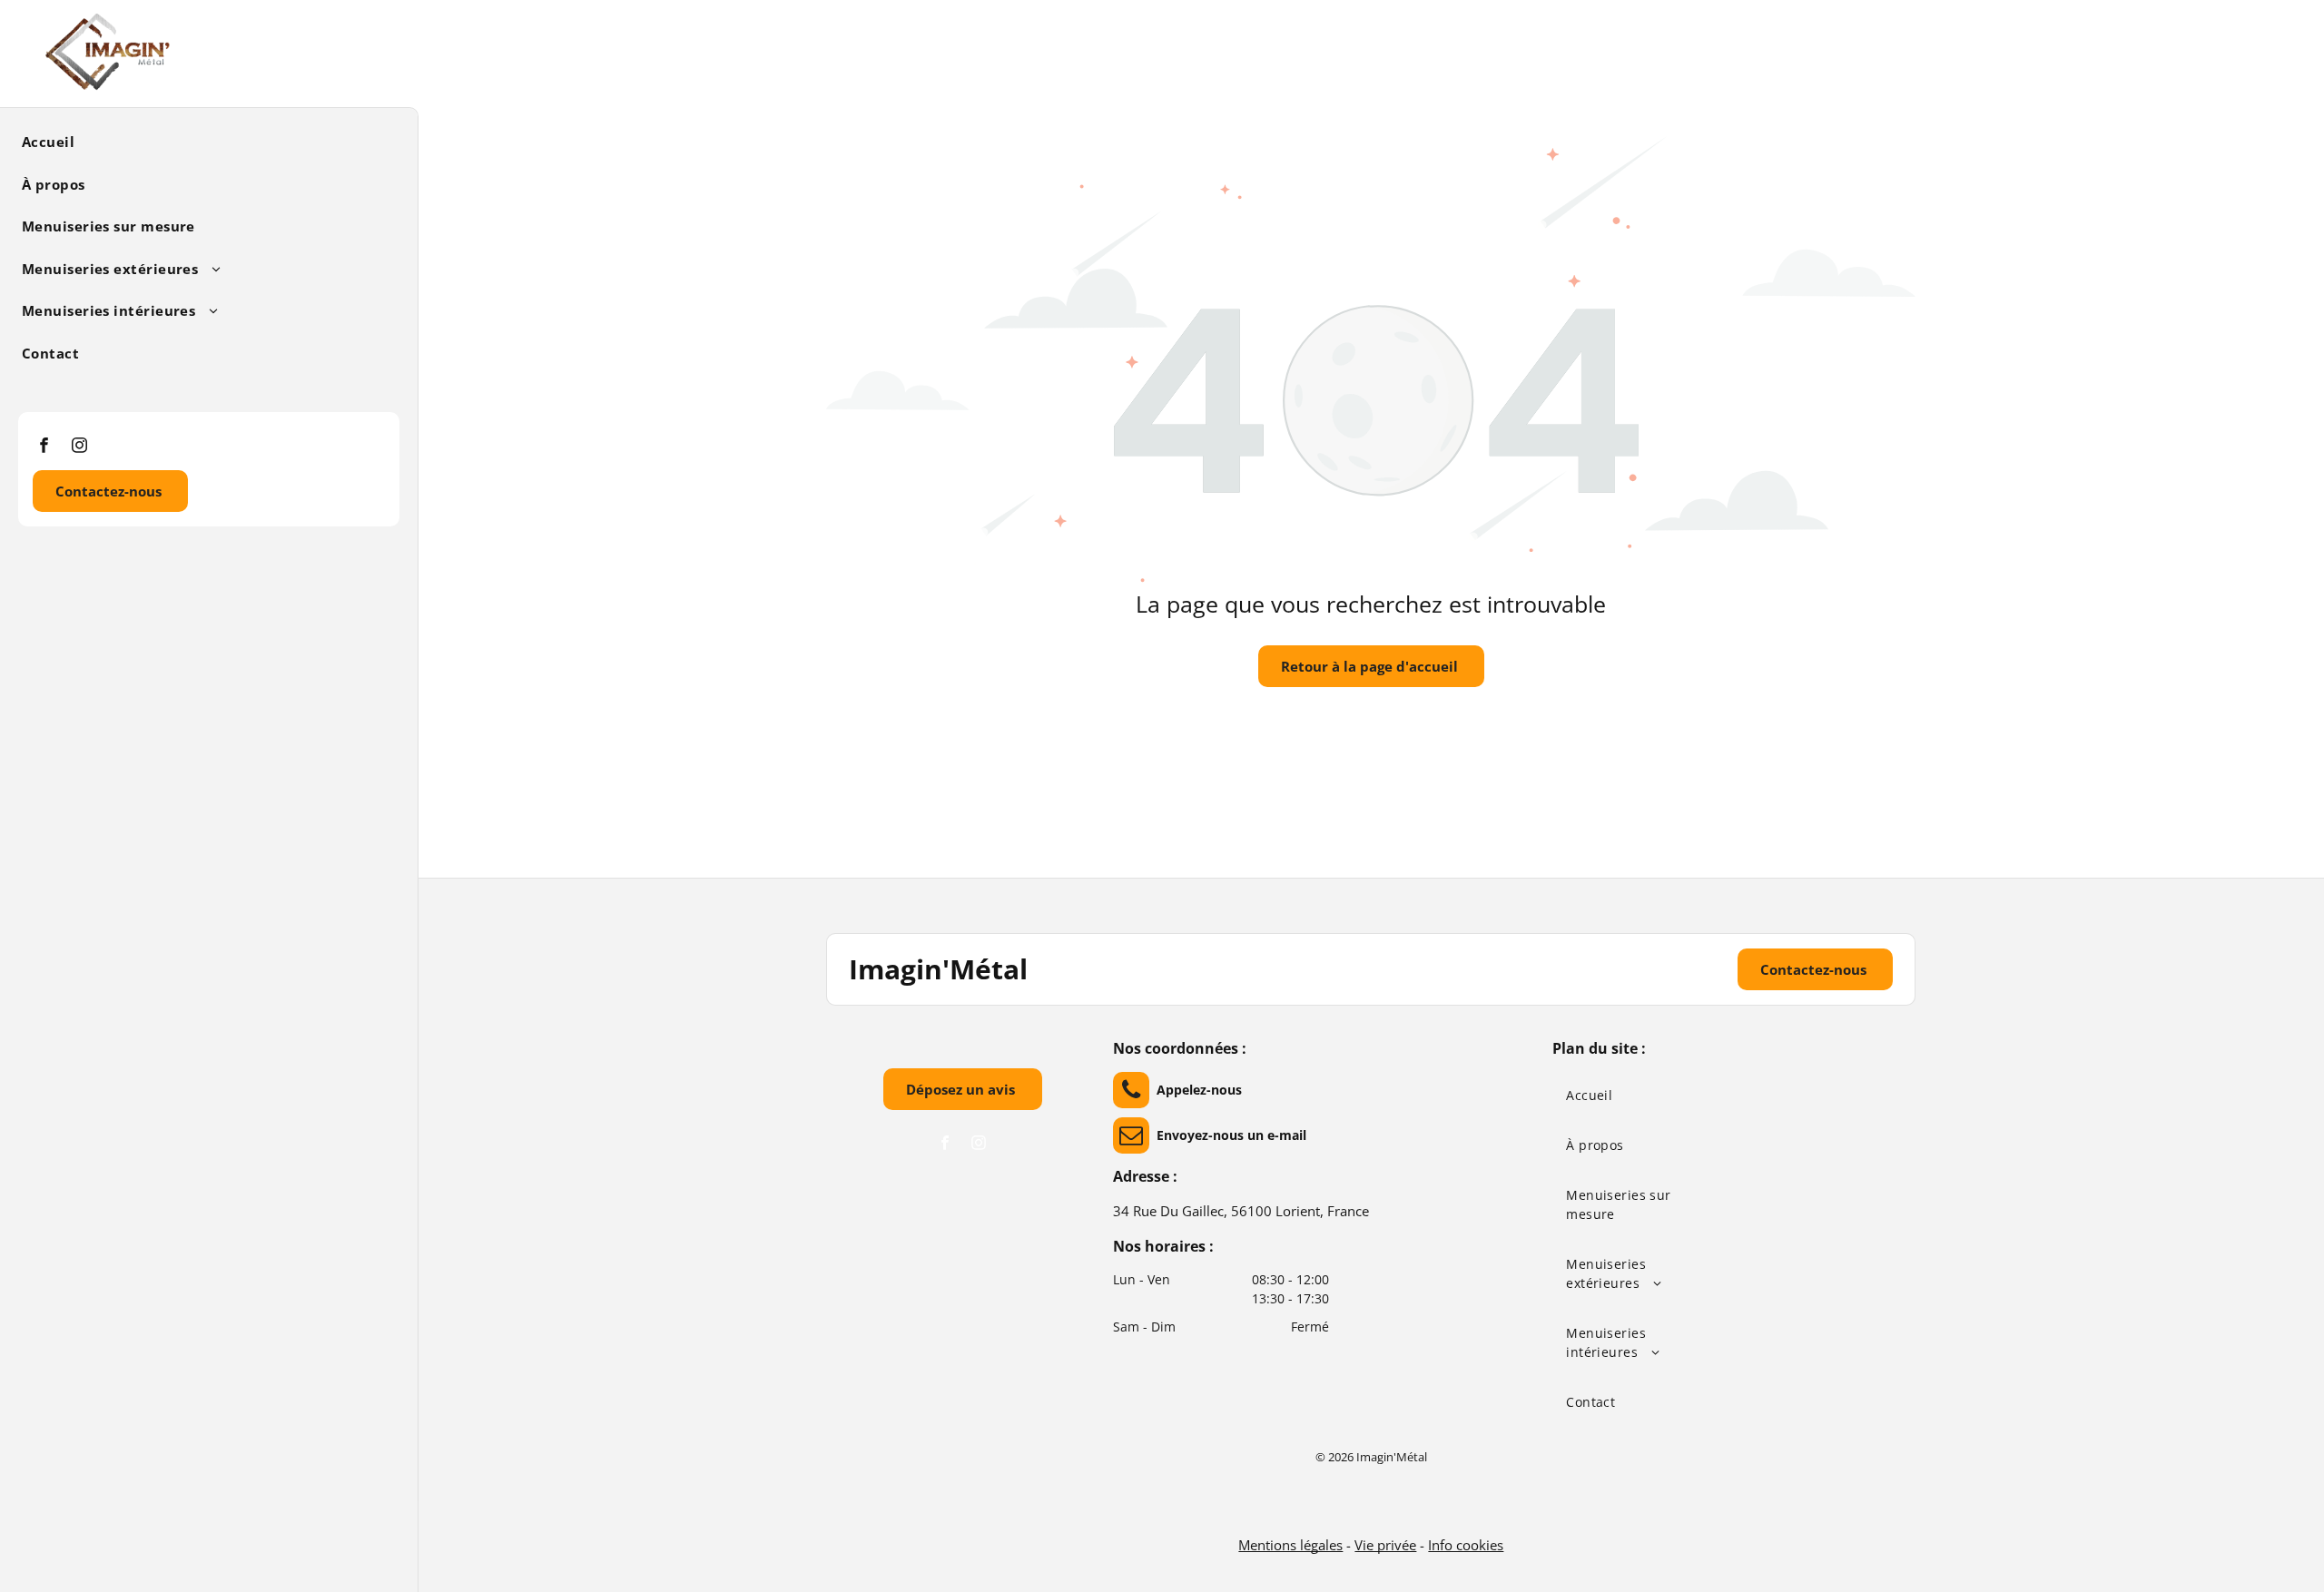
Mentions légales (1290, 1545)
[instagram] (79, 447)
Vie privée (1385, 1545)
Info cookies (1466, 1545)
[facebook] (44, 447)
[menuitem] (202, 140)
